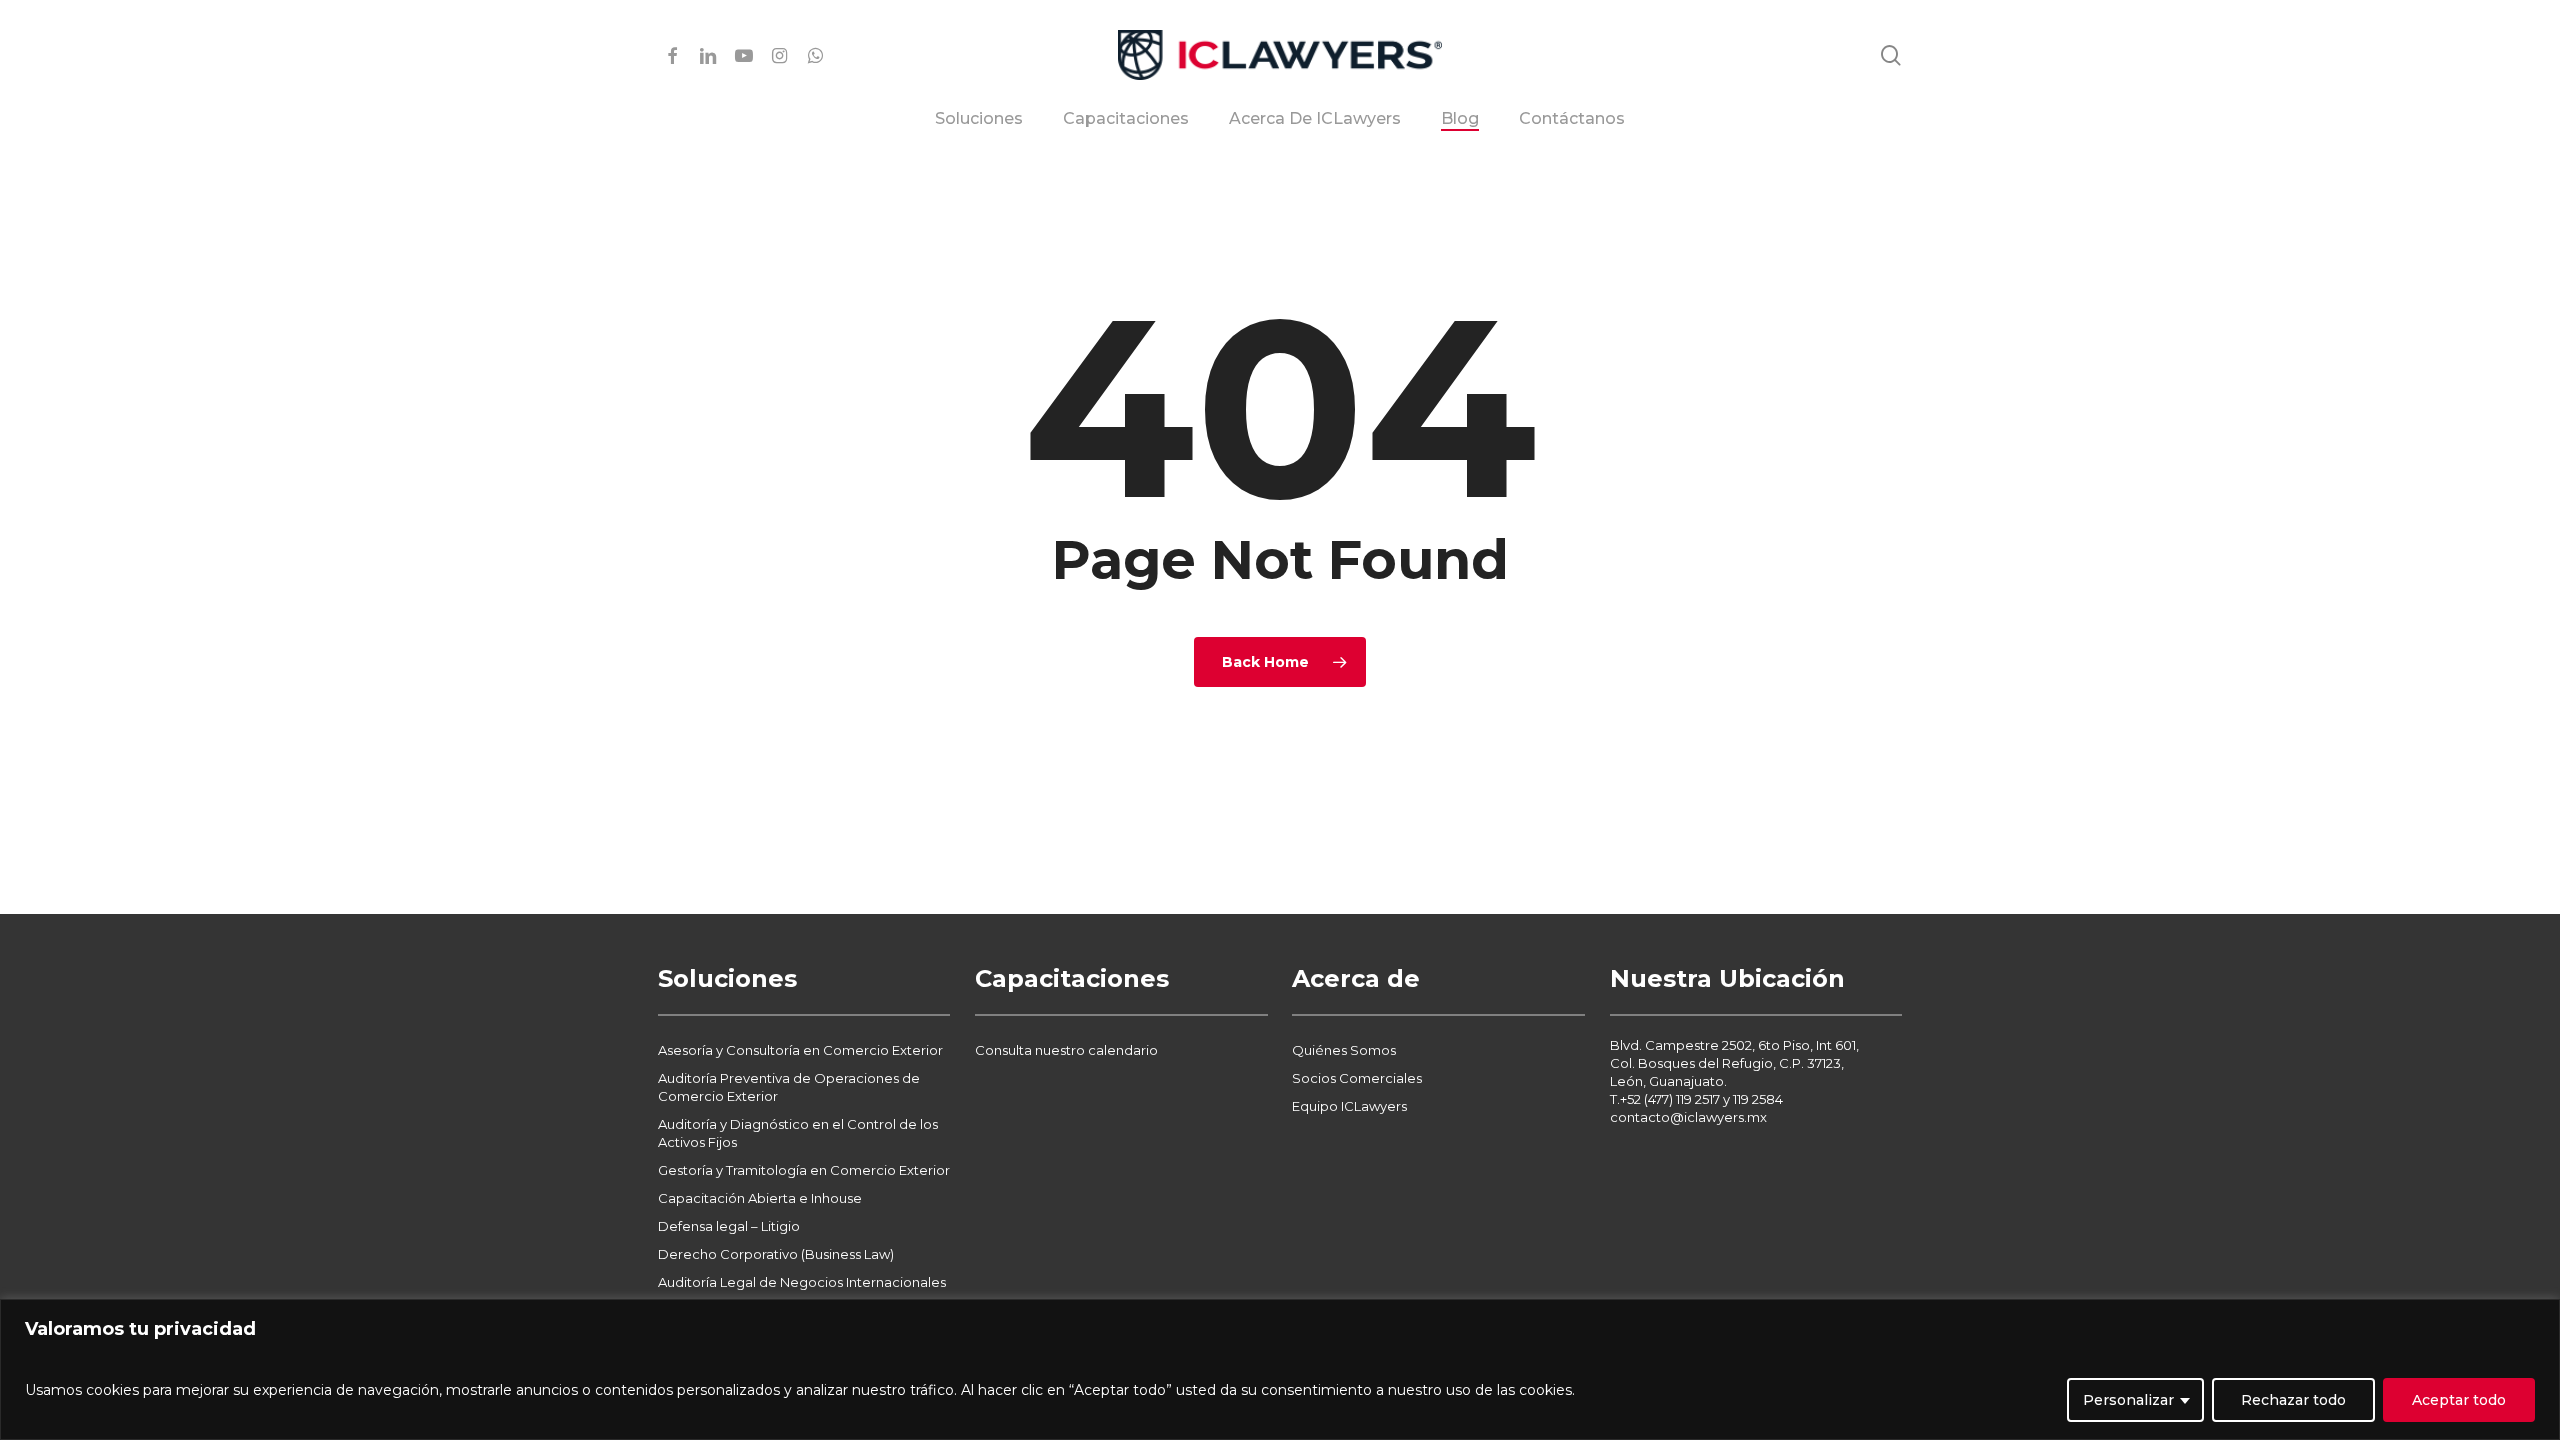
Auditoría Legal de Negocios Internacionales (802, 1282)
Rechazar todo (2293, 1400)
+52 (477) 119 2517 (1670, 1099)
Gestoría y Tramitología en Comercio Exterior (804, 1170)
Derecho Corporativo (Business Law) (776, 1254)
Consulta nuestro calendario (1066, 1050)
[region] (1280, 1369)
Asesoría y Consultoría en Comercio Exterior (800, 1050)
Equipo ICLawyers (1349, 1106)
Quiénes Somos (1344, 1050)
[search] (1891, 55)
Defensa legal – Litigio (729, 1226)
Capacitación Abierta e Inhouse (760, 1198)
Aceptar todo (2459, 1400)
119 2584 (1758, 1099)
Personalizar (2128, 1400)
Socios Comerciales (1357, 1078)
